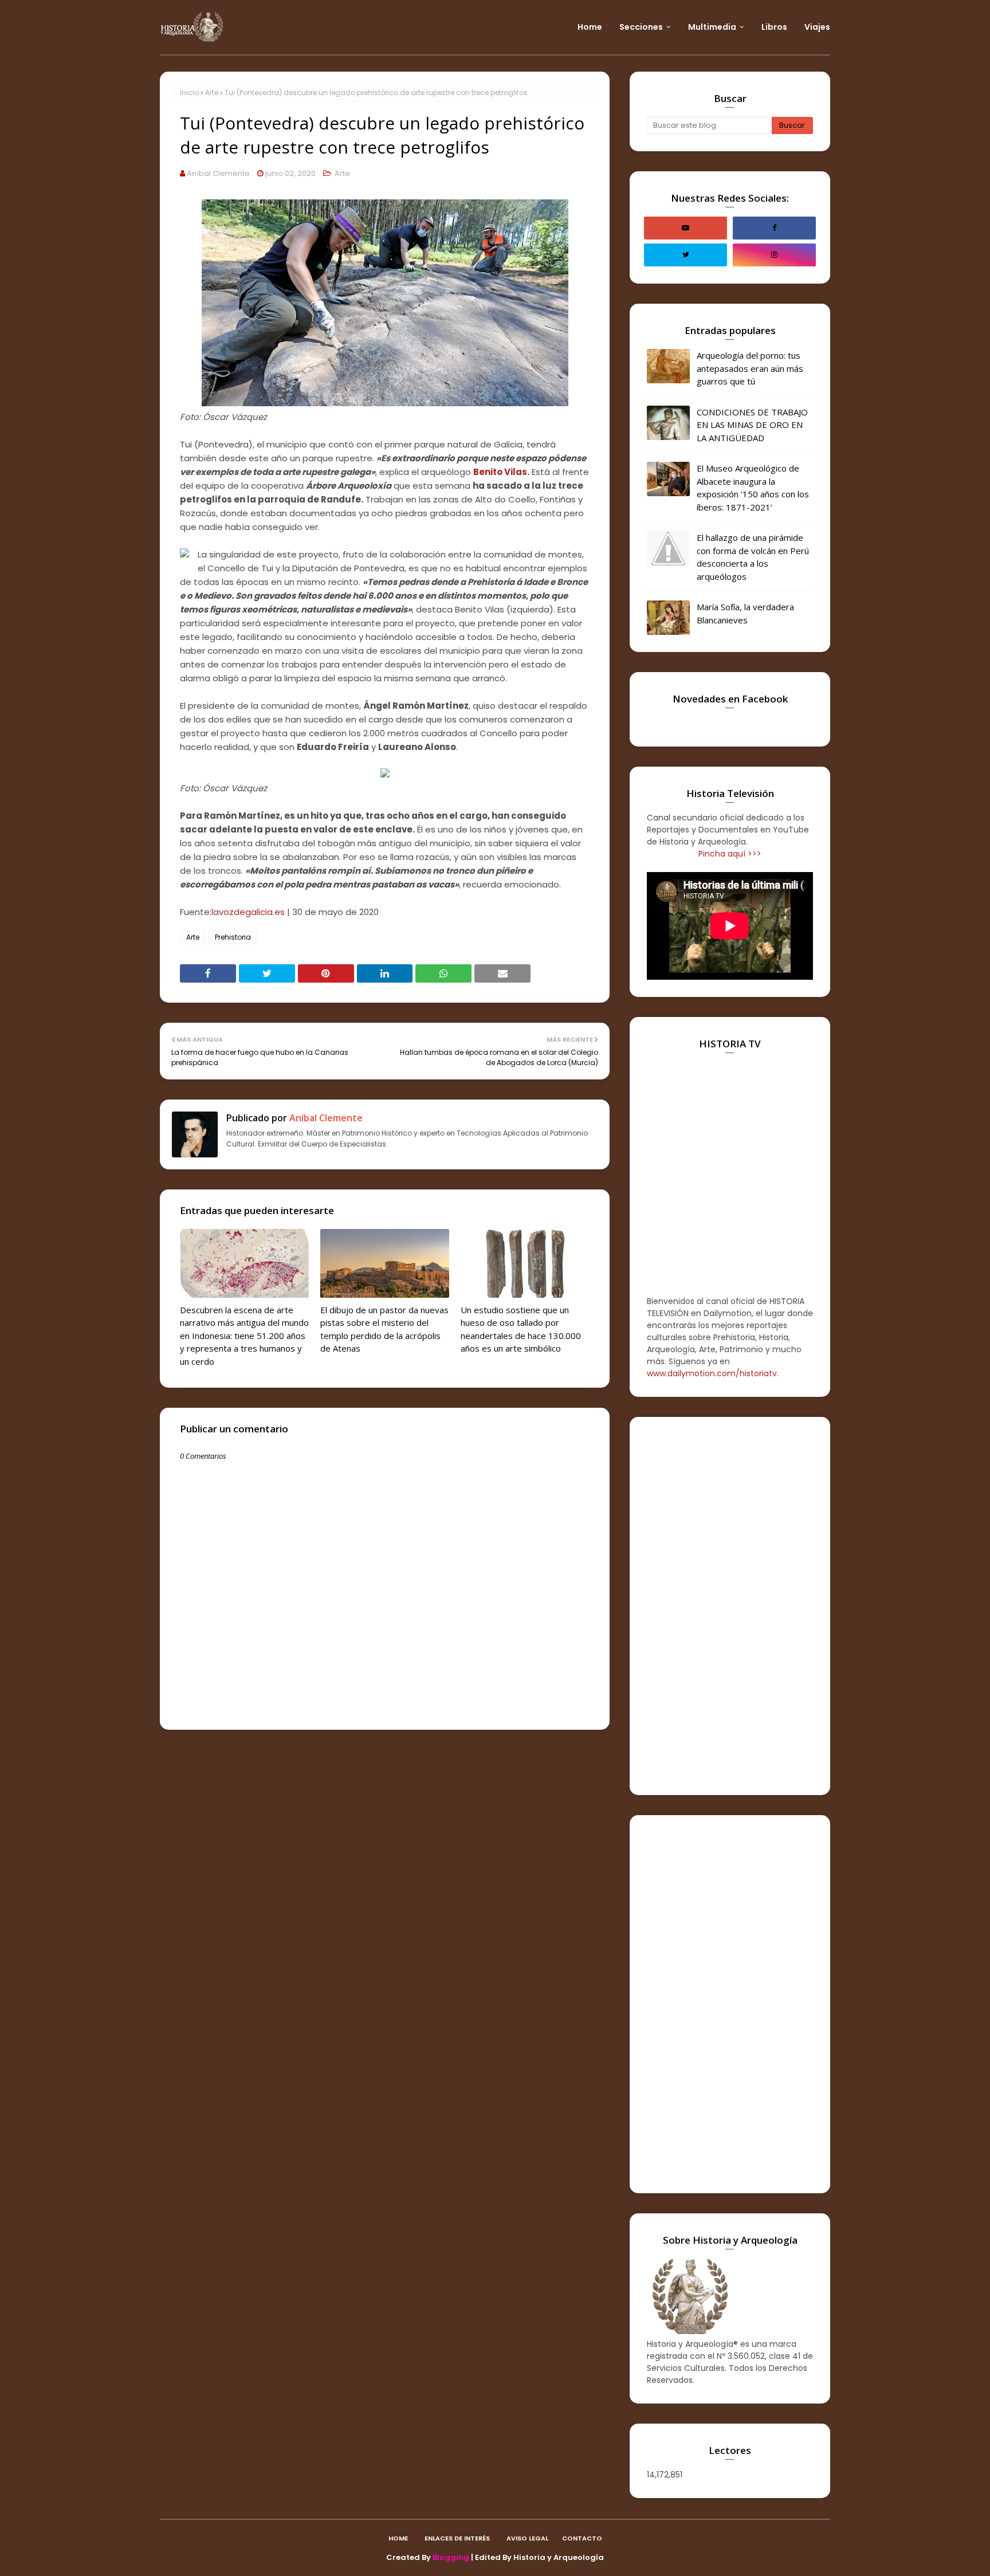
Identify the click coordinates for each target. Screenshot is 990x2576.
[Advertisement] (730, 1606)
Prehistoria (233, 937)
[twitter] (685, 255)
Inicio (189, 93)
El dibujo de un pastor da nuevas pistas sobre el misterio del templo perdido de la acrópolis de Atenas (384, 1329)
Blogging (451, 2557)
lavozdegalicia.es (248, 912)
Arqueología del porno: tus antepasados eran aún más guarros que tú (750, 368)
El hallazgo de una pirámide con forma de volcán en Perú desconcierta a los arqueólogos (753, 557)
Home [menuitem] (590, 27)
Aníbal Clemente (218, 173)
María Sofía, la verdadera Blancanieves (745, 613)
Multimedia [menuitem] (712, 27)
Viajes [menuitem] (817, 27)
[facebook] (774, 228)
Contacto (582, 2538)
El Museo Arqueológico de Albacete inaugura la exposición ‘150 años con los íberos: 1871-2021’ (753, 488)
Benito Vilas (500, 472)
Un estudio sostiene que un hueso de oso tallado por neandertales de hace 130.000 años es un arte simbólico (521, 1329)
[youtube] (685, 228)
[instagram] (774, 255)
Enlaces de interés (457, 2538)
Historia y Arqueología (559, 2557)
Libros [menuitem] (774, 27)
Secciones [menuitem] (641, 27)
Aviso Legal (527, 2538)
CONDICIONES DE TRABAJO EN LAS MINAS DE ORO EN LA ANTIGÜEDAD (752, 425)
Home (398, 2538)
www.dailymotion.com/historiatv (712, 1373)
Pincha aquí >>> (730, 854)
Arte (212, 93)
